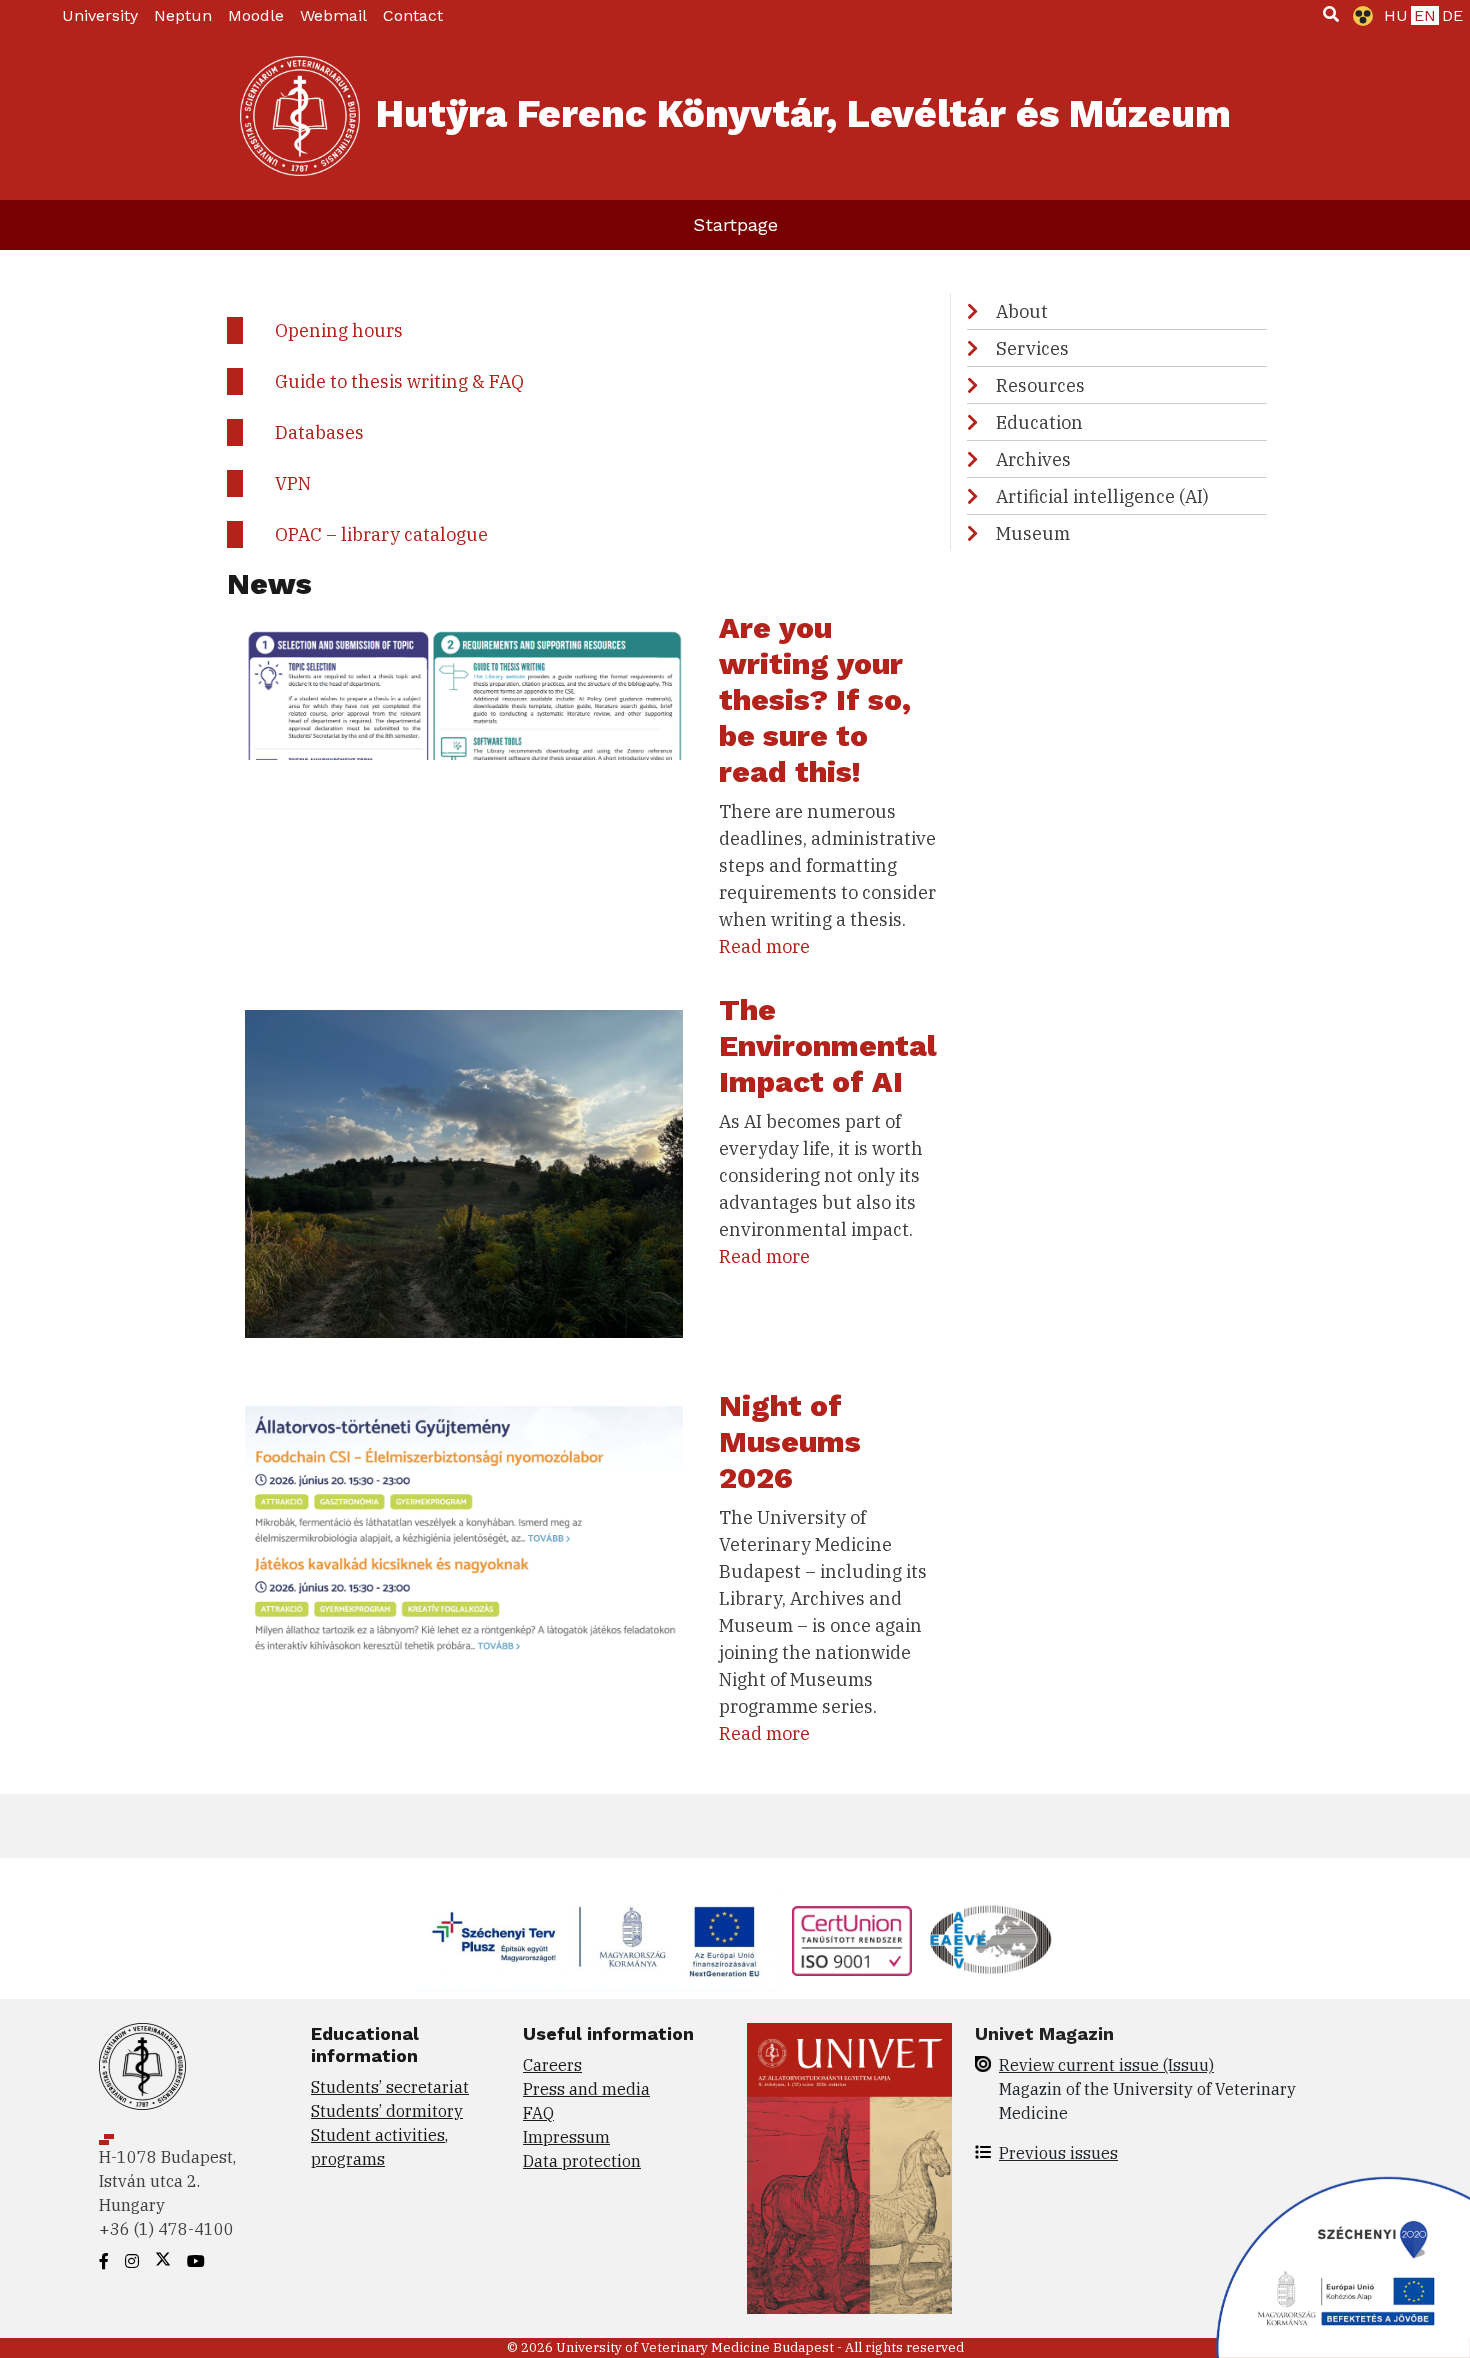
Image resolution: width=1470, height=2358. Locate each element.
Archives (1033, 459)
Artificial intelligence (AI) (1102, 496)
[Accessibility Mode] (1359, 16)
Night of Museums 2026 (790, 1441)
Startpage (735, 224)
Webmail (333, 15)
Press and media (586, 2089)
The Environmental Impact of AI (828, 1045)
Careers (552, 2065)
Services (1032, 348)
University (100, 15)
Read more (764, 946)
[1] (1331, 14)
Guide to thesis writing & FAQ (399, 381)
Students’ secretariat (390, 2087)
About (1022, 311)
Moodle (256, 15)
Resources (1040, 385)
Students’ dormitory (387, 2111)
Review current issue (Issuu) (1106, 2065)
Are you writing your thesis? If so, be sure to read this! (815, 699)
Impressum (566, 2137)
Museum (1033, 533)
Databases (319, 432)
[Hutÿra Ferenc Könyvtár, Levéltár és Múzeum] (300, 116)
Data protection (582, 2161)
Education (1039, 422)
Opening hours (339, 330)
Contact (413, 15)
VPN (293, 483)
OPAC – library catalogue (381, 534)
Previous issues (1058, 2153)
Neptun (183, 15)
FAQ (538, 2113)
